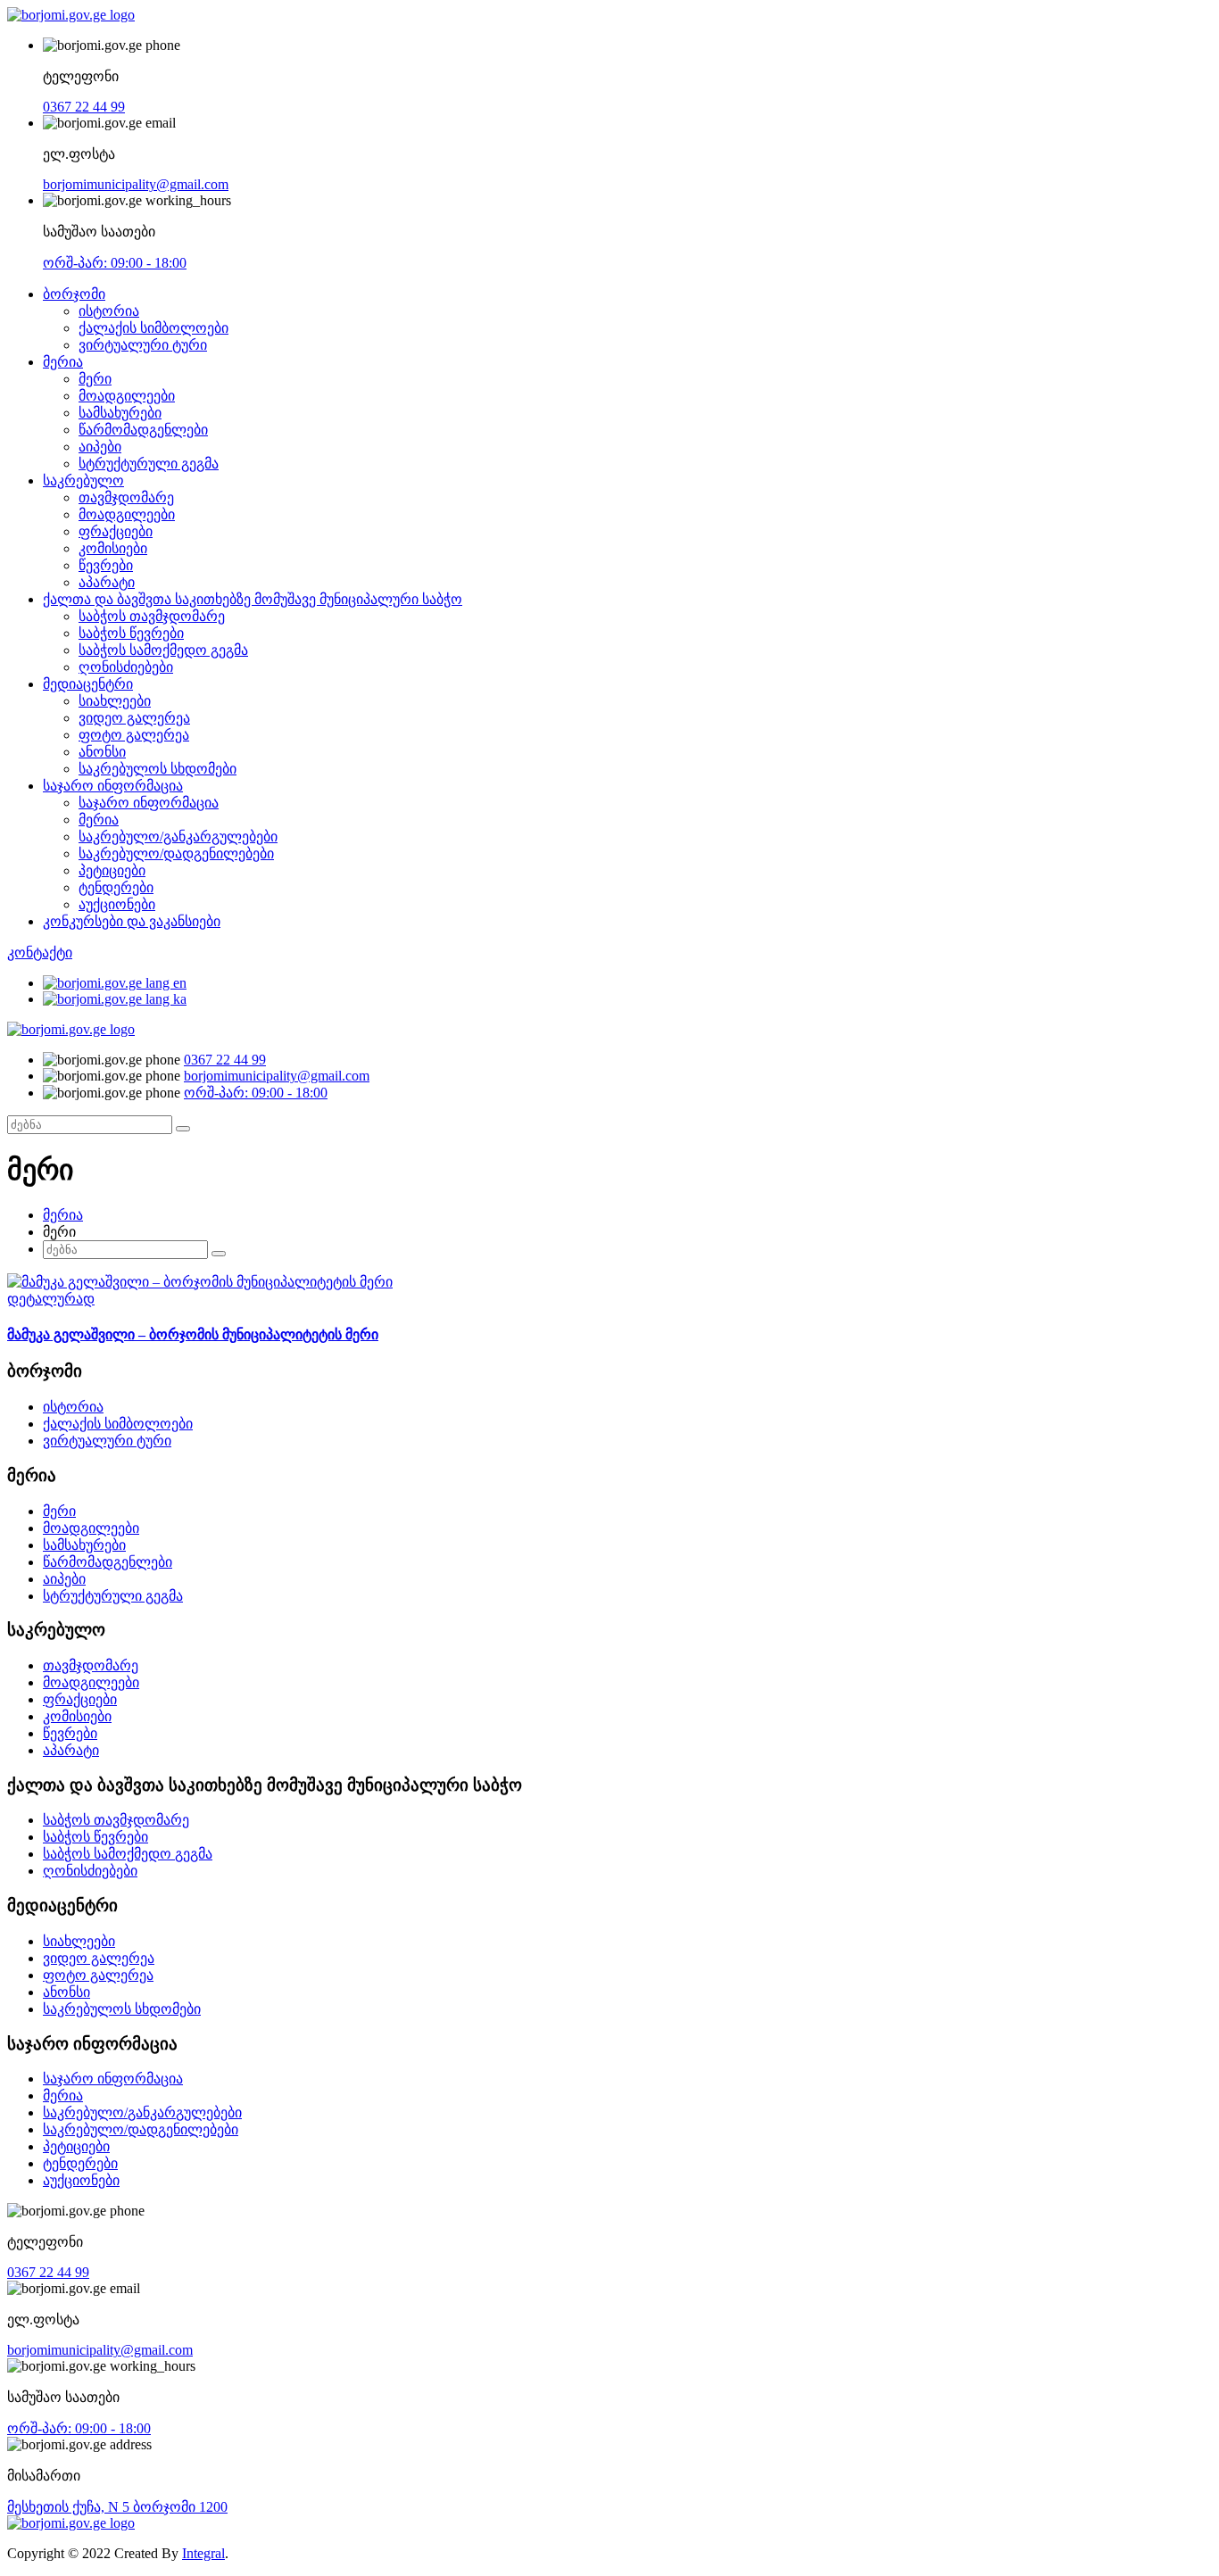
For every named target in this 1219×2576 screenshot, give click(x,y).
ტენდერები (116, 887)
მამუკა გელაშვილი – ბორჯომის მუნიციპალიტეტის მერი (193, 1334)
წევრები (106, 565)
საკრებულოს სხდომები (158, 769)
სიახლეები (115, 701)
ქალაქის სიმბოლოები (153, 328)
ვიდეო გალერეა (134, 718)
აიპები (100, 447)
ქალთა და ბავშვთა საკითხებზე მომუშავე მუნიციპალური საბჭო (253, 599)
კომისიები (113, 548)
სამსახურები (120, 413)
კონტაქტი (40, 953)
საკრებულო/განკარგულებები (178, 837)
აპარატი (107, 582)
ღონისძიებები (126, 667)
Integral (203, 2553)
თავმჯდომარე (126, 497)
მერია (63, 362)
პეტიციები (112, 870)
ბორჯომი (74, 294)
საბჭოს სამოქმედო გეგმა (163, 650)
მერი (95, 379)
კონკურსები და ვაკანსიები (132, 921)
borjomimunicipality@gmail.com (136, 184)
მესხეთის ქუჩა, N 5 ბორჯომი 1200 (117, 2507)
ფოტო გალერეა (134, 735)
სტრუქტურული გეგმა (149, 464)
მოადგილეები (127, 396)
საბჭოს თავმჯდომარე (152, 616)
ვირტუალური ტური (143, 345)
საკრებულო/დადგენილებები (176, 853)
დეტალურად (51, 1299)
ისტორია (109, 311)
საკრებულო (83, 480)
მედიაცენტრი (88, 684)
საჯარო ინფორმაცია (113, 786)
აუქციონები (117, 904)
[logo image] (71, 1029)
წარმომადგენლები (143, 430)
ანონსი (102, 752)
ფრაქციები (116, 531)
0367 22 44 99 (84, 107)
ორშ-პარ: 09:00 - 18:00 (115, 263)
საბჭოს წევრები (131, 633)
